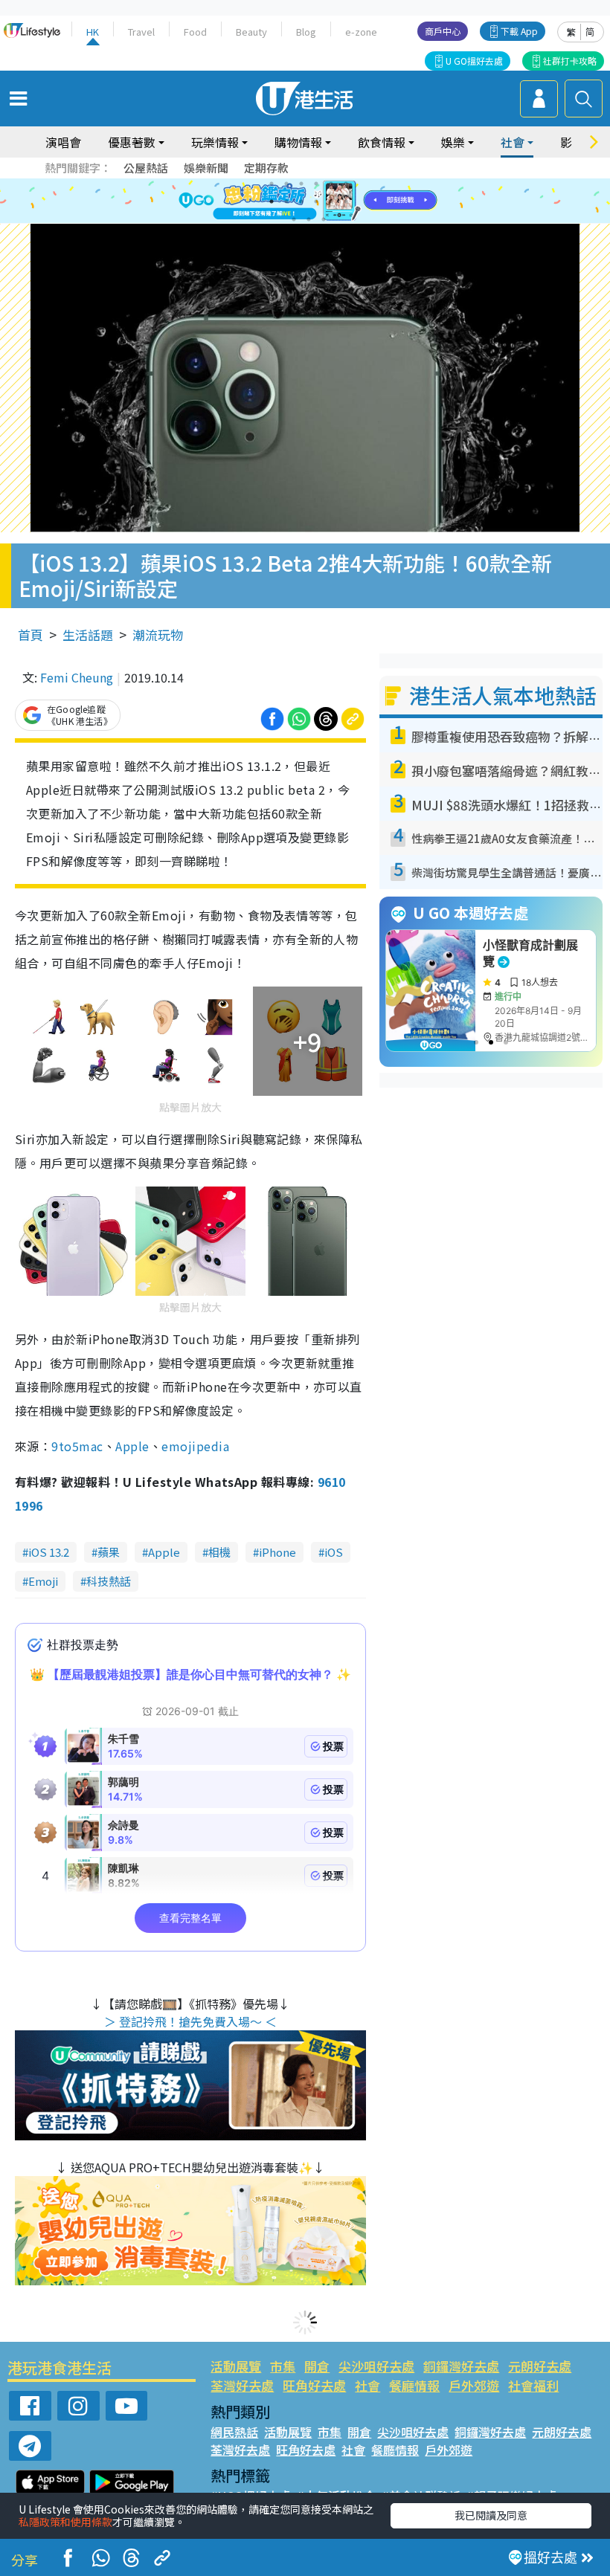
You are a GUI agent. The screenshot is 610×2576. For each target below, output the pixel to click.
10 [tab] (316, 201)
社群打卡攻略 (570, 61)
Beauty (251, 32)
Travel (141, 32)
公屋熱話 (146, 168)
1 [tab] (272, 184)
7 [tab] (272, 201)
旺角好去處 (314, 2385)
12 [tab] (346, 201)
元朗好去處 (540, 2366)
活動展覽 (236, 2366)
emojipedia (195, 1446)
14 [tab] (309, 219)
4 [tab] (316, 184)
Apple (132, 1446)
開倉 (317, 2366)
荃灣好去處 (242, 2385)
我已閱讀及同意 (491, 2515)
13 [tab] (294, 219)
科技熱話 (109, 1581)
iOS (334, 1552)
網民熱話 (234, 2432)
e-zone (361, 32)
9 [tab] (301, 201)
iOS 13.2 (49, 1552)
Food (195, 32)
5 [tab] (331, 184)
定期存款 (266, 168)
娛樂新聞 (206, 168)
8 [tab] (286, 201)
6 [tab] (346, 184)
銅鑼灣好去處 (461, 2366)
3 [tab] (301, 184)
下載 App (519, 31)
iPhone (277, 1552)
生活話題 (88, 635)
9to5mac (77, 1446)
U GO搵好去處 (474, 61)
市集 (283, 2366)
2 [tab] (286, 184)
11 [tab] (331, 201)
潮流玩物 (158, 635)
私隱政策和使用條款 (65, 2522)
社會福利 (533, 2385)
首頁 (30, 635)
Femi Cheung (77, 677)
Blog (306, 32)
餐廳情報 (414, 2385)
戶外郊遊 (474, 2385)
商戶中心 (443, 31)
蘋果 (109, 1552)
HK (93, 32)
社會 (367, 2385)
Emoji (43, 1581)
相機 (219, 1552)
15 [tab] (324, 219)
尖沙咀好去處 (376, 2366)
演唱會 (63, 142)
